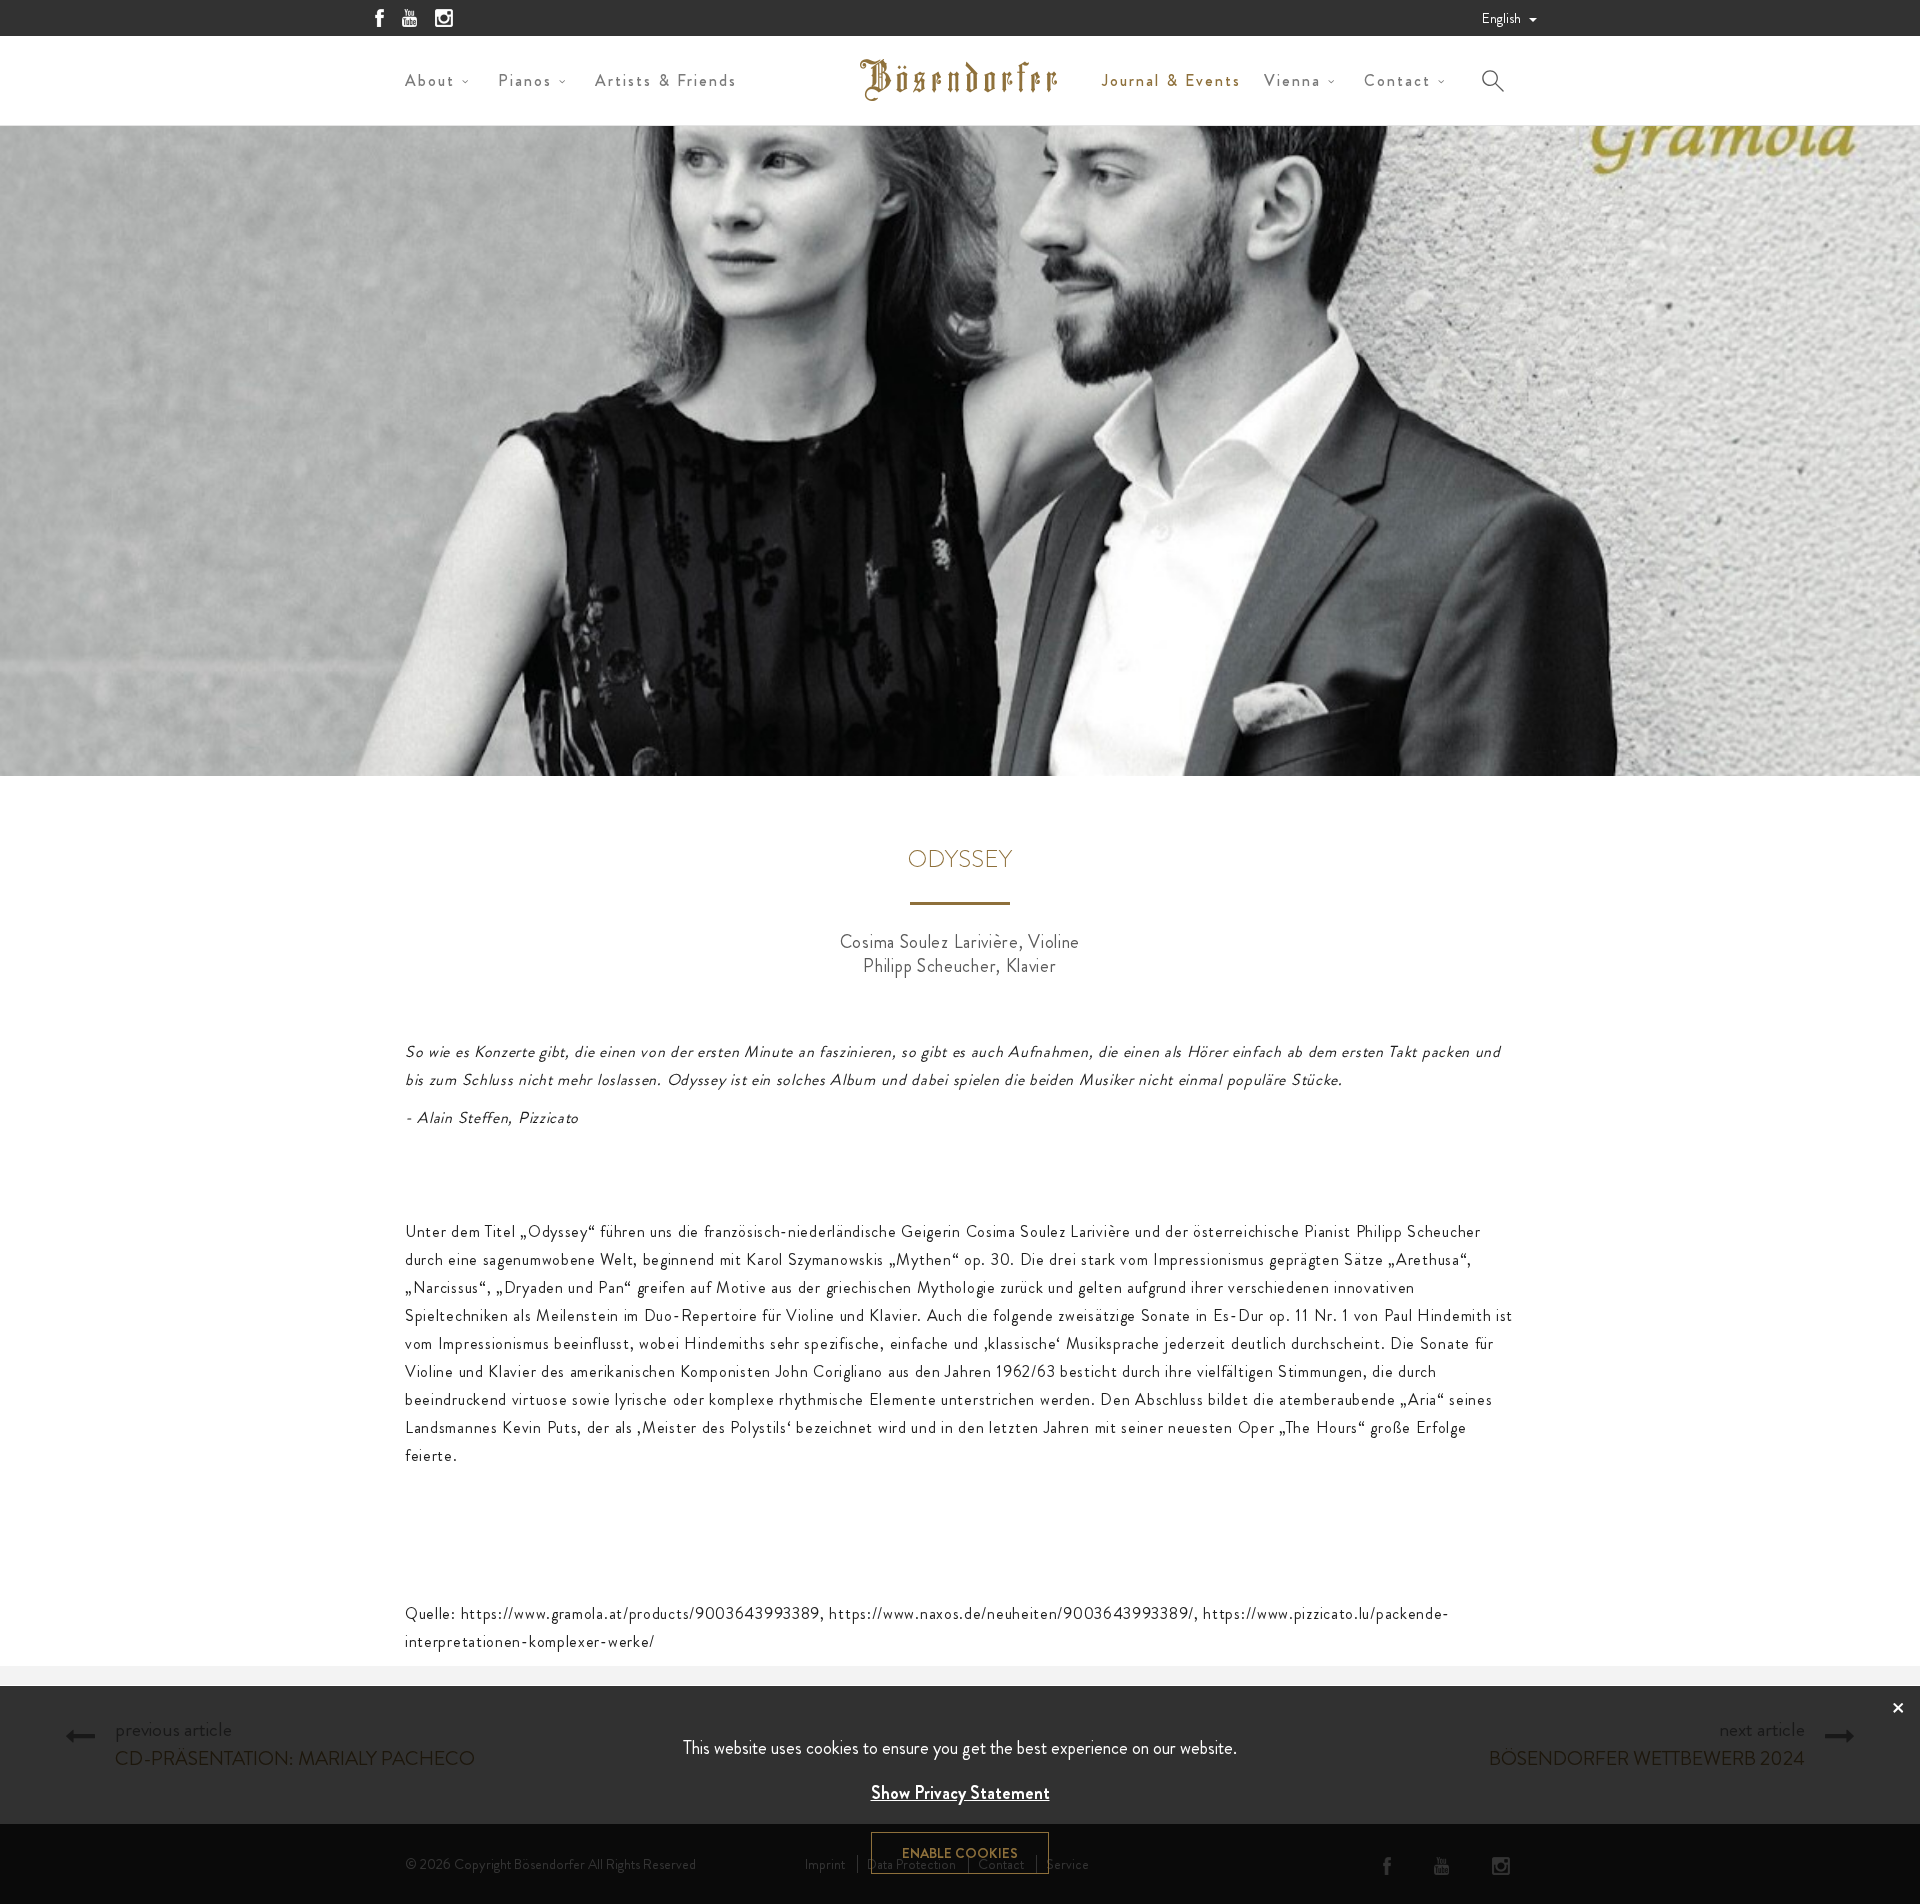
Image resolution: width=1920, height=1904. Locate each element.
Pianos (525, 80)
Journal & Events (1171, 80)
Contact (1397, 80)
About (430, 80)
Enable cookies (960, 1853)
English (1503, 18)
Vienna (1292, 80)
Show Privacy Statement (960, 1793)
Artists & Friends (666, 80)
